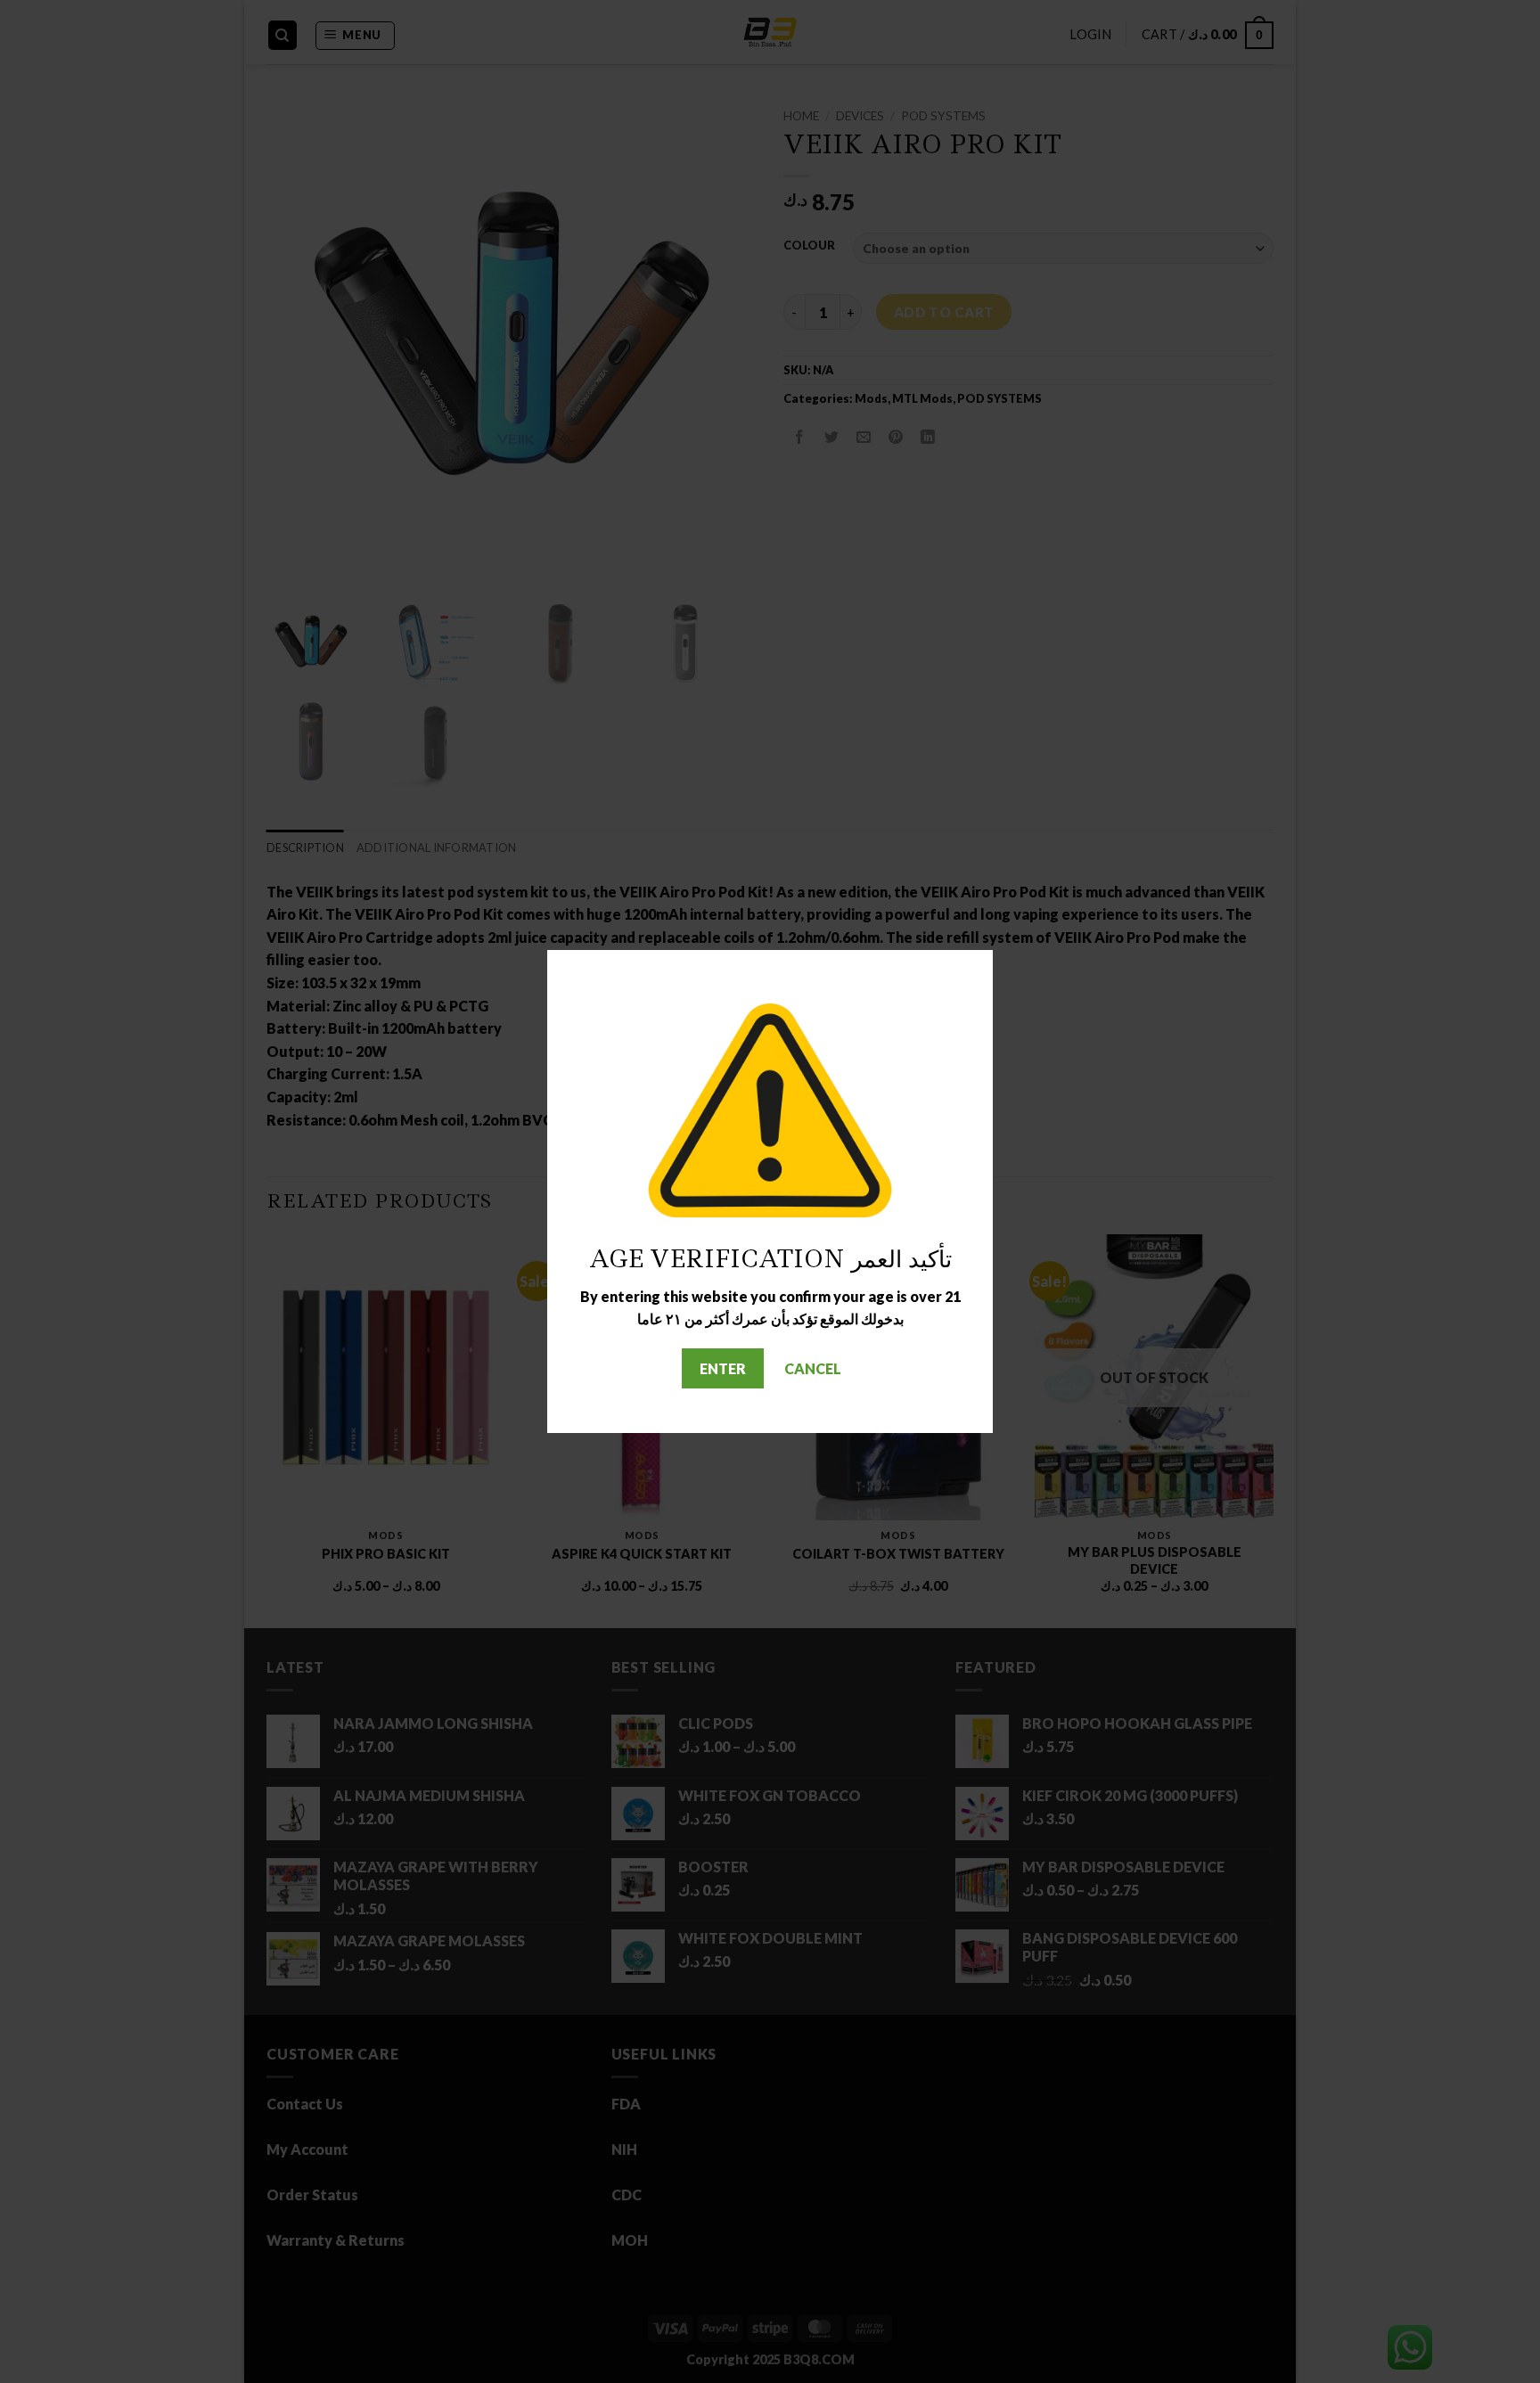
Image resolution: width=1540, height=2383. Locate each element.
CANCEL (813, 1368)
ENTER (723, 1368)
